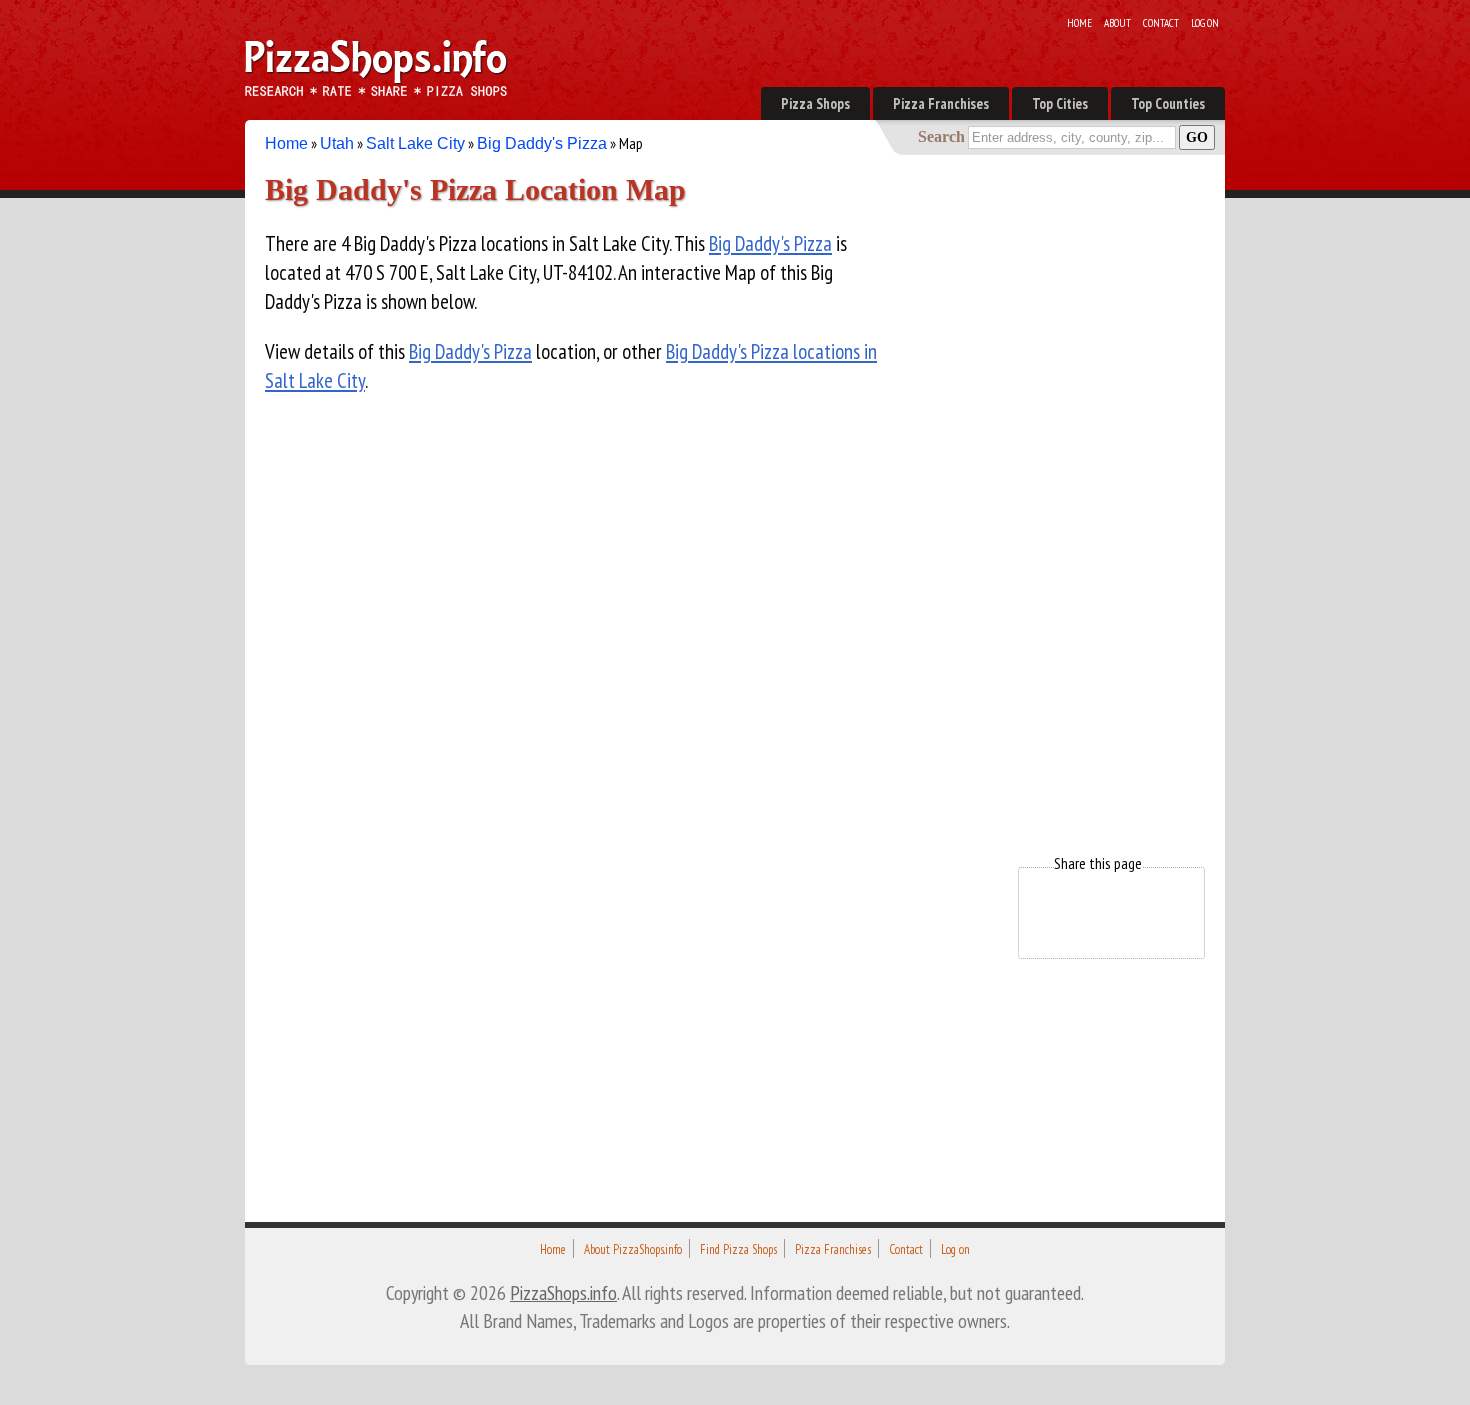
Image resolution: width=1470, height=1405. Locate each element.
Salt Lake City (415, 143)
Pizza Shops (815, 103)
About (1117, 23)
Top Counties (1168, 103)
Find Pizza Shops (738, 1249)
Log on (1205, 23)
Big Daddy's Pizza (542, 143)
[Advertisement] (1055, 508)
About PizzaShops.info (633, 1249)
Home (1079, 23)
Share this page (1098, 863)
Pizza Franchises (941, 103)
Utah (337, 143)
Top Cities (1060, 103)
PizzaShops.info (563, 1292)
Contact (1161, 23)
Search (941, 136)
